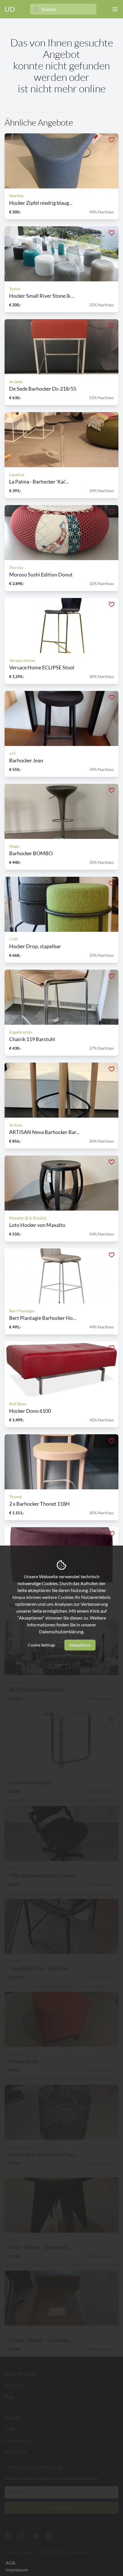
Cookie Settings (41, 1645)
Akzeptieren (80, 1645)
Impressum (17, 2570)
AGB (10, 2563)
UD (10, 9)
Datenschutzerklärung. (62, 1631)
